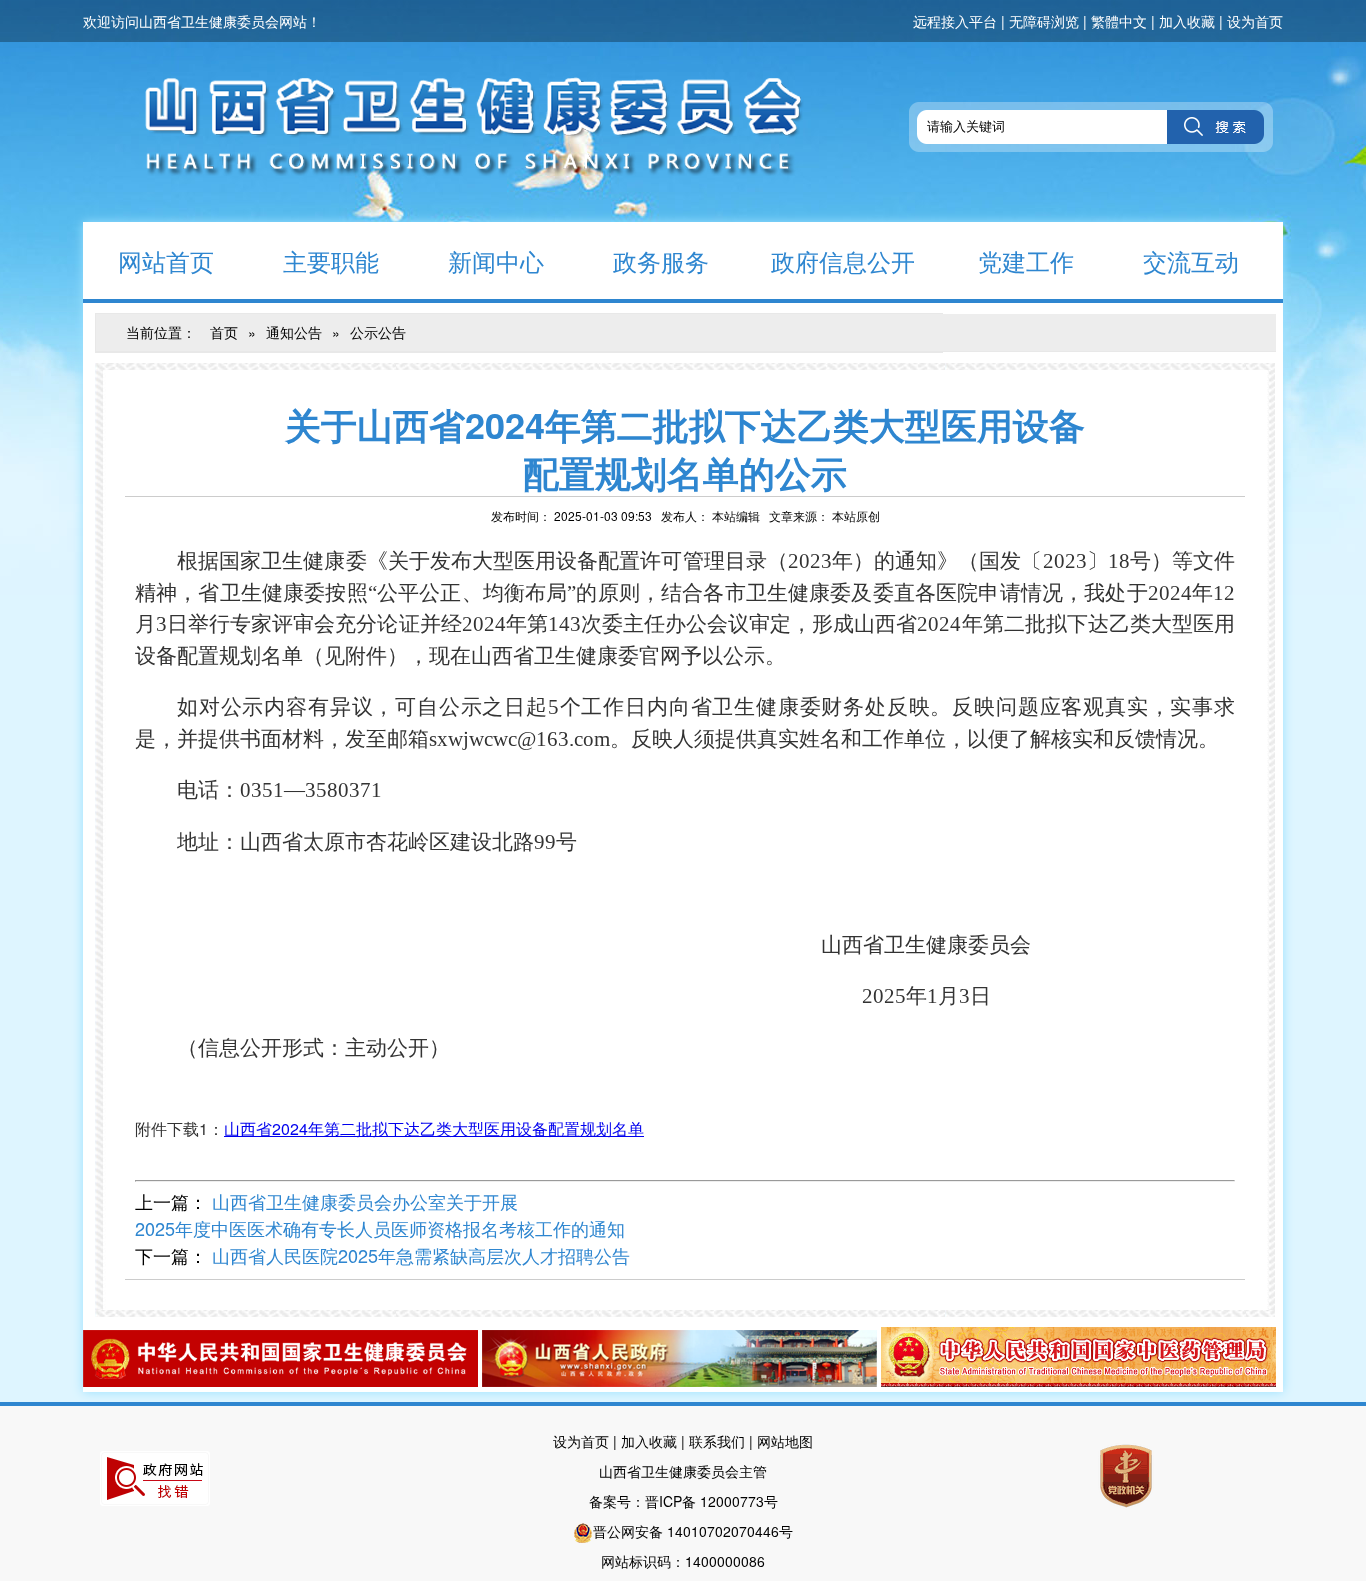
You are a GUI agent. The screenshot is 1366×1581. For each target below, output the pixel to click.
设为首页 (1255, 21)
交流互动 (1191, 260)
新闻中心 (496, 260)
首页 (224, 332)
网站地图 (785, 1441)
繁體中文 (1119, 21)
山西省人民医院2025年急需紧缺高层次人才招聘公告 (421, 1255)
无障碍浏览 (1044, 21)
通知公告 (294, 332)
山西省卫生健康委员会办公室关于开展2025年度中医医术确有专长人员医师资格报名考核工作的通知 (380, 1214)
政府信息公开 (843, 260)
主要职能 (331, 260)
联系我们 (717, 1441)
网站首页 (166, 260)
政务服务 (661, 260)
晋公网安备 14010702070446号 (693, 1531)
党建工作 (1026, 260)
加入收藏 (1187, 21)
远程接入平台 (955, 21)
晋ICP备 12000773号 (711, 1501)
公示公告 (378, 332)
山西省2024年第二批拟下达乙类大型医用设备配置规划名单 (434, 1128)
